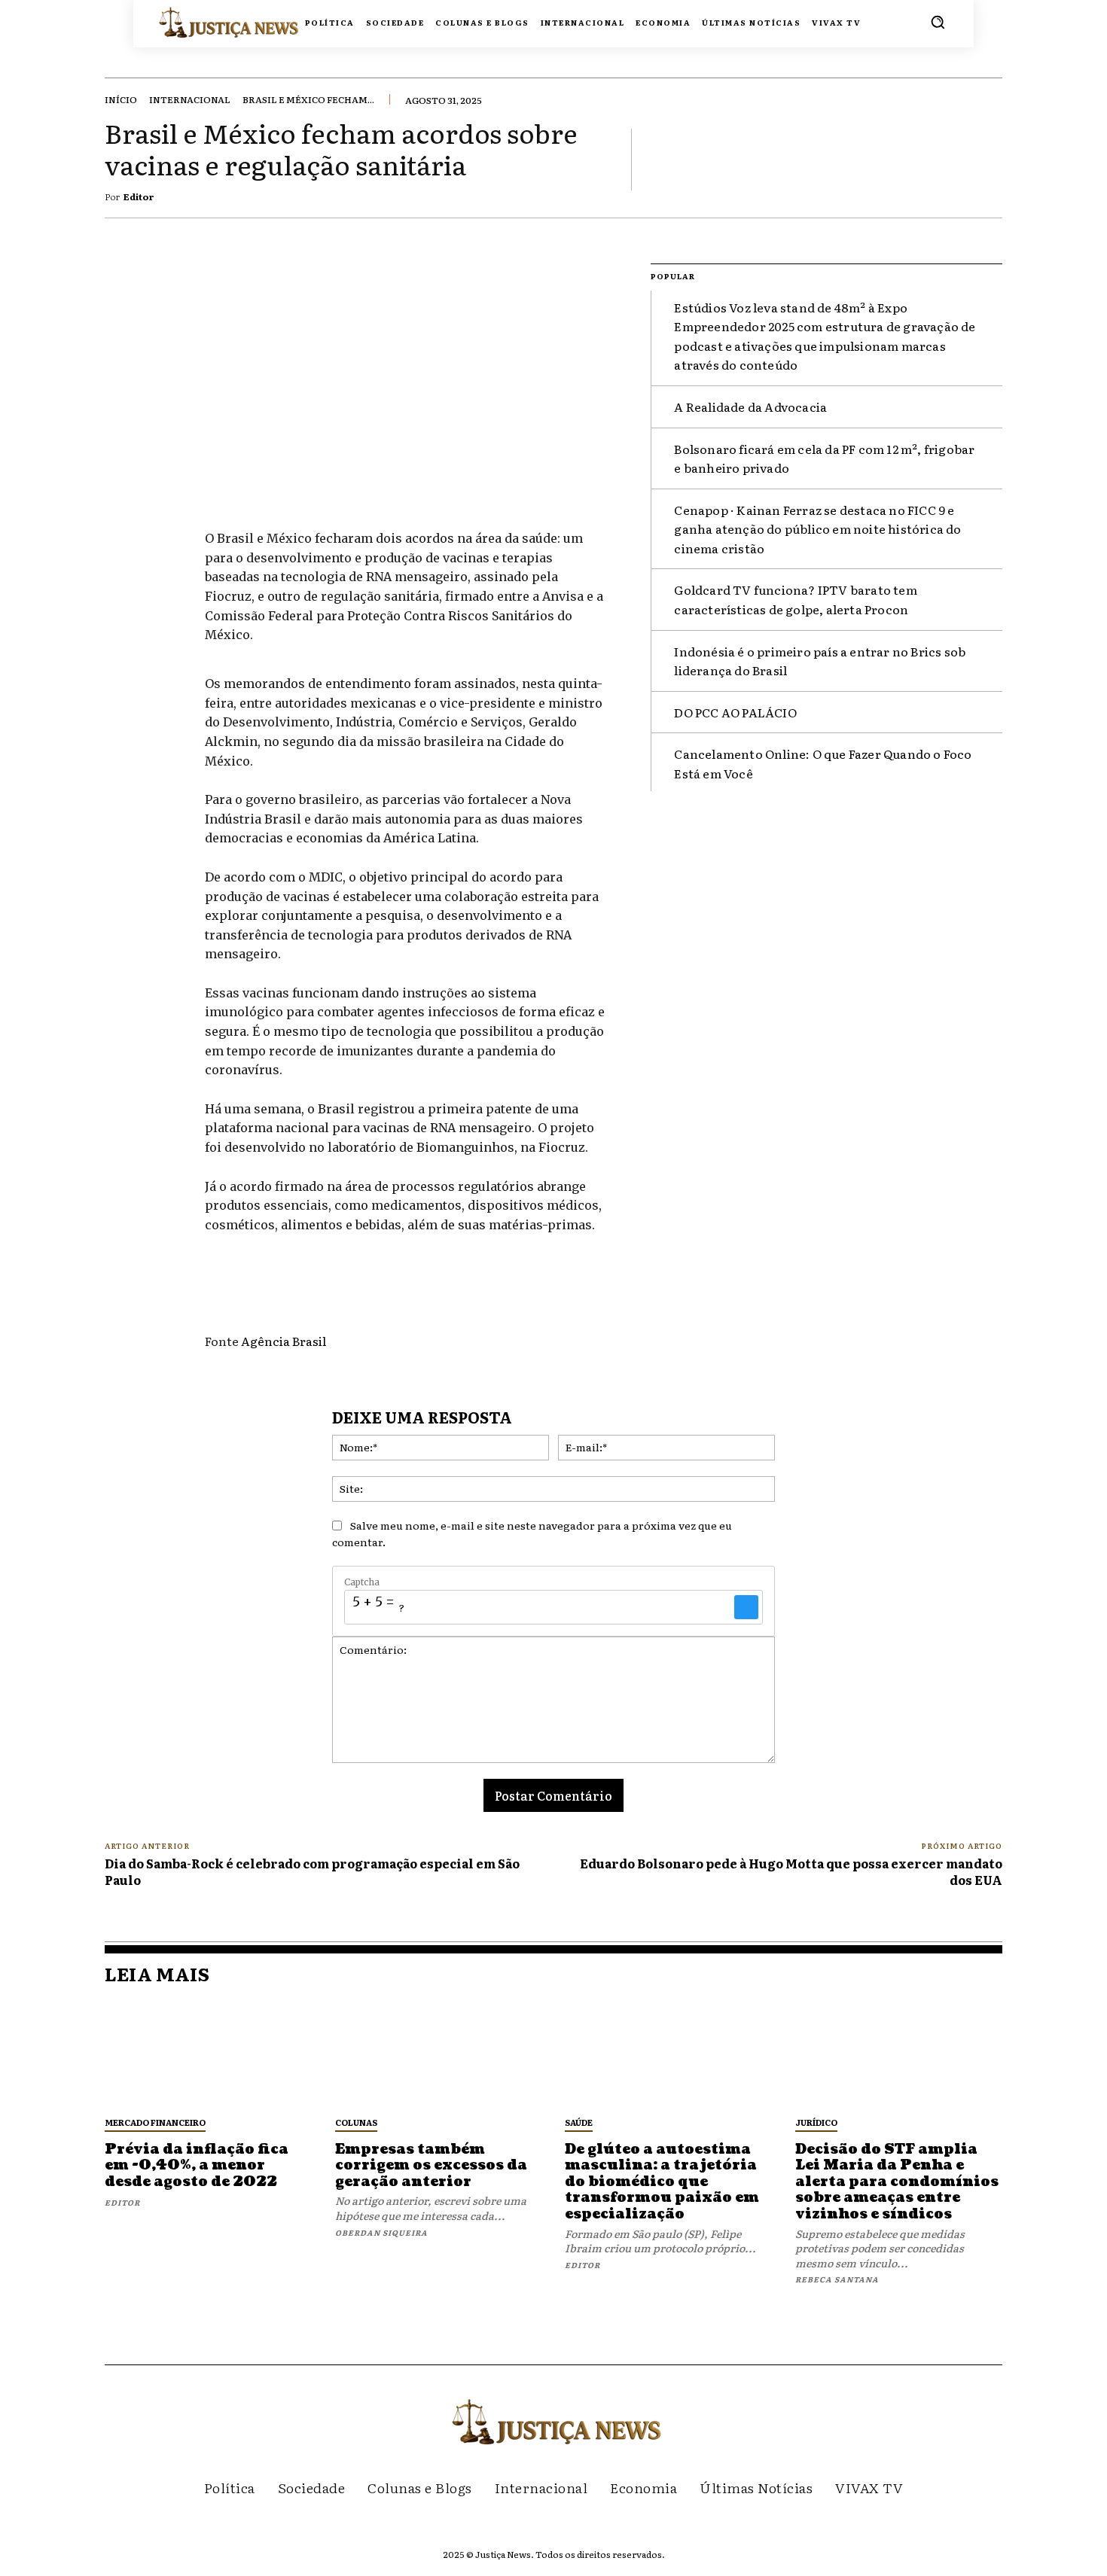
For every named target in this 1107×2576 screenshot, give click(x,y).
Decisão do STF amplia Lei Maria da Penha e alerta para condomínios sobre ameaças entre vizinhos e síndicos (897, 2182)
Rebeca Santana (837, 2279)
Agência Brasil (284, 1341)
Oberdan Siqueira (381, 2232)
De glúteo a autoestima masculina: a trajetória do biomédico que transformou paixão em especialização (662, 2182)
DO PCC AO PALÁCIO (735, 712)
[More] (987, 159)
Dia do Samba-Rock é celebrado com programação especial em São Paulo (312, 1871)
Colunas (356, 2122)
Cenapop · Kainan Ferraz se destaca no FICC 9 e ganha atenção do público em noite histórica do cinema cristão (817, 529)
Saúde (579, 2122)
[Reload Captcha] (746, 1607)
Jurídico (816, 2122)
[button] (938, 22)
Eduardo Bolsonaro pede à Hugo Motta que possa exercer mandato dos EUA (791, 1871)
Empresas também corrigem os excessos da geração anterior (431, 2166)
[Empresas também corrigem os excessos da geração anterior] (439, 2055)
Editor (139, 196)
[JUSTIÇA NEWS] (201, 21)
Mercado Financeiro (155, 2122)
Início (121, 99)
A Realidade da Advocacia (750, 406)
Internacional (190, 99)
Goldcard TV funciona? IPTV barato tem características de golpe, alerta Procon (795, 599)
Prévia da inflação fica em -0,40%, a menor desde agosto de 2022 (197, 2166)
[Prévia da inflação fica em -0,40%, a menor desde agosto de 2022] (209, 2055)
